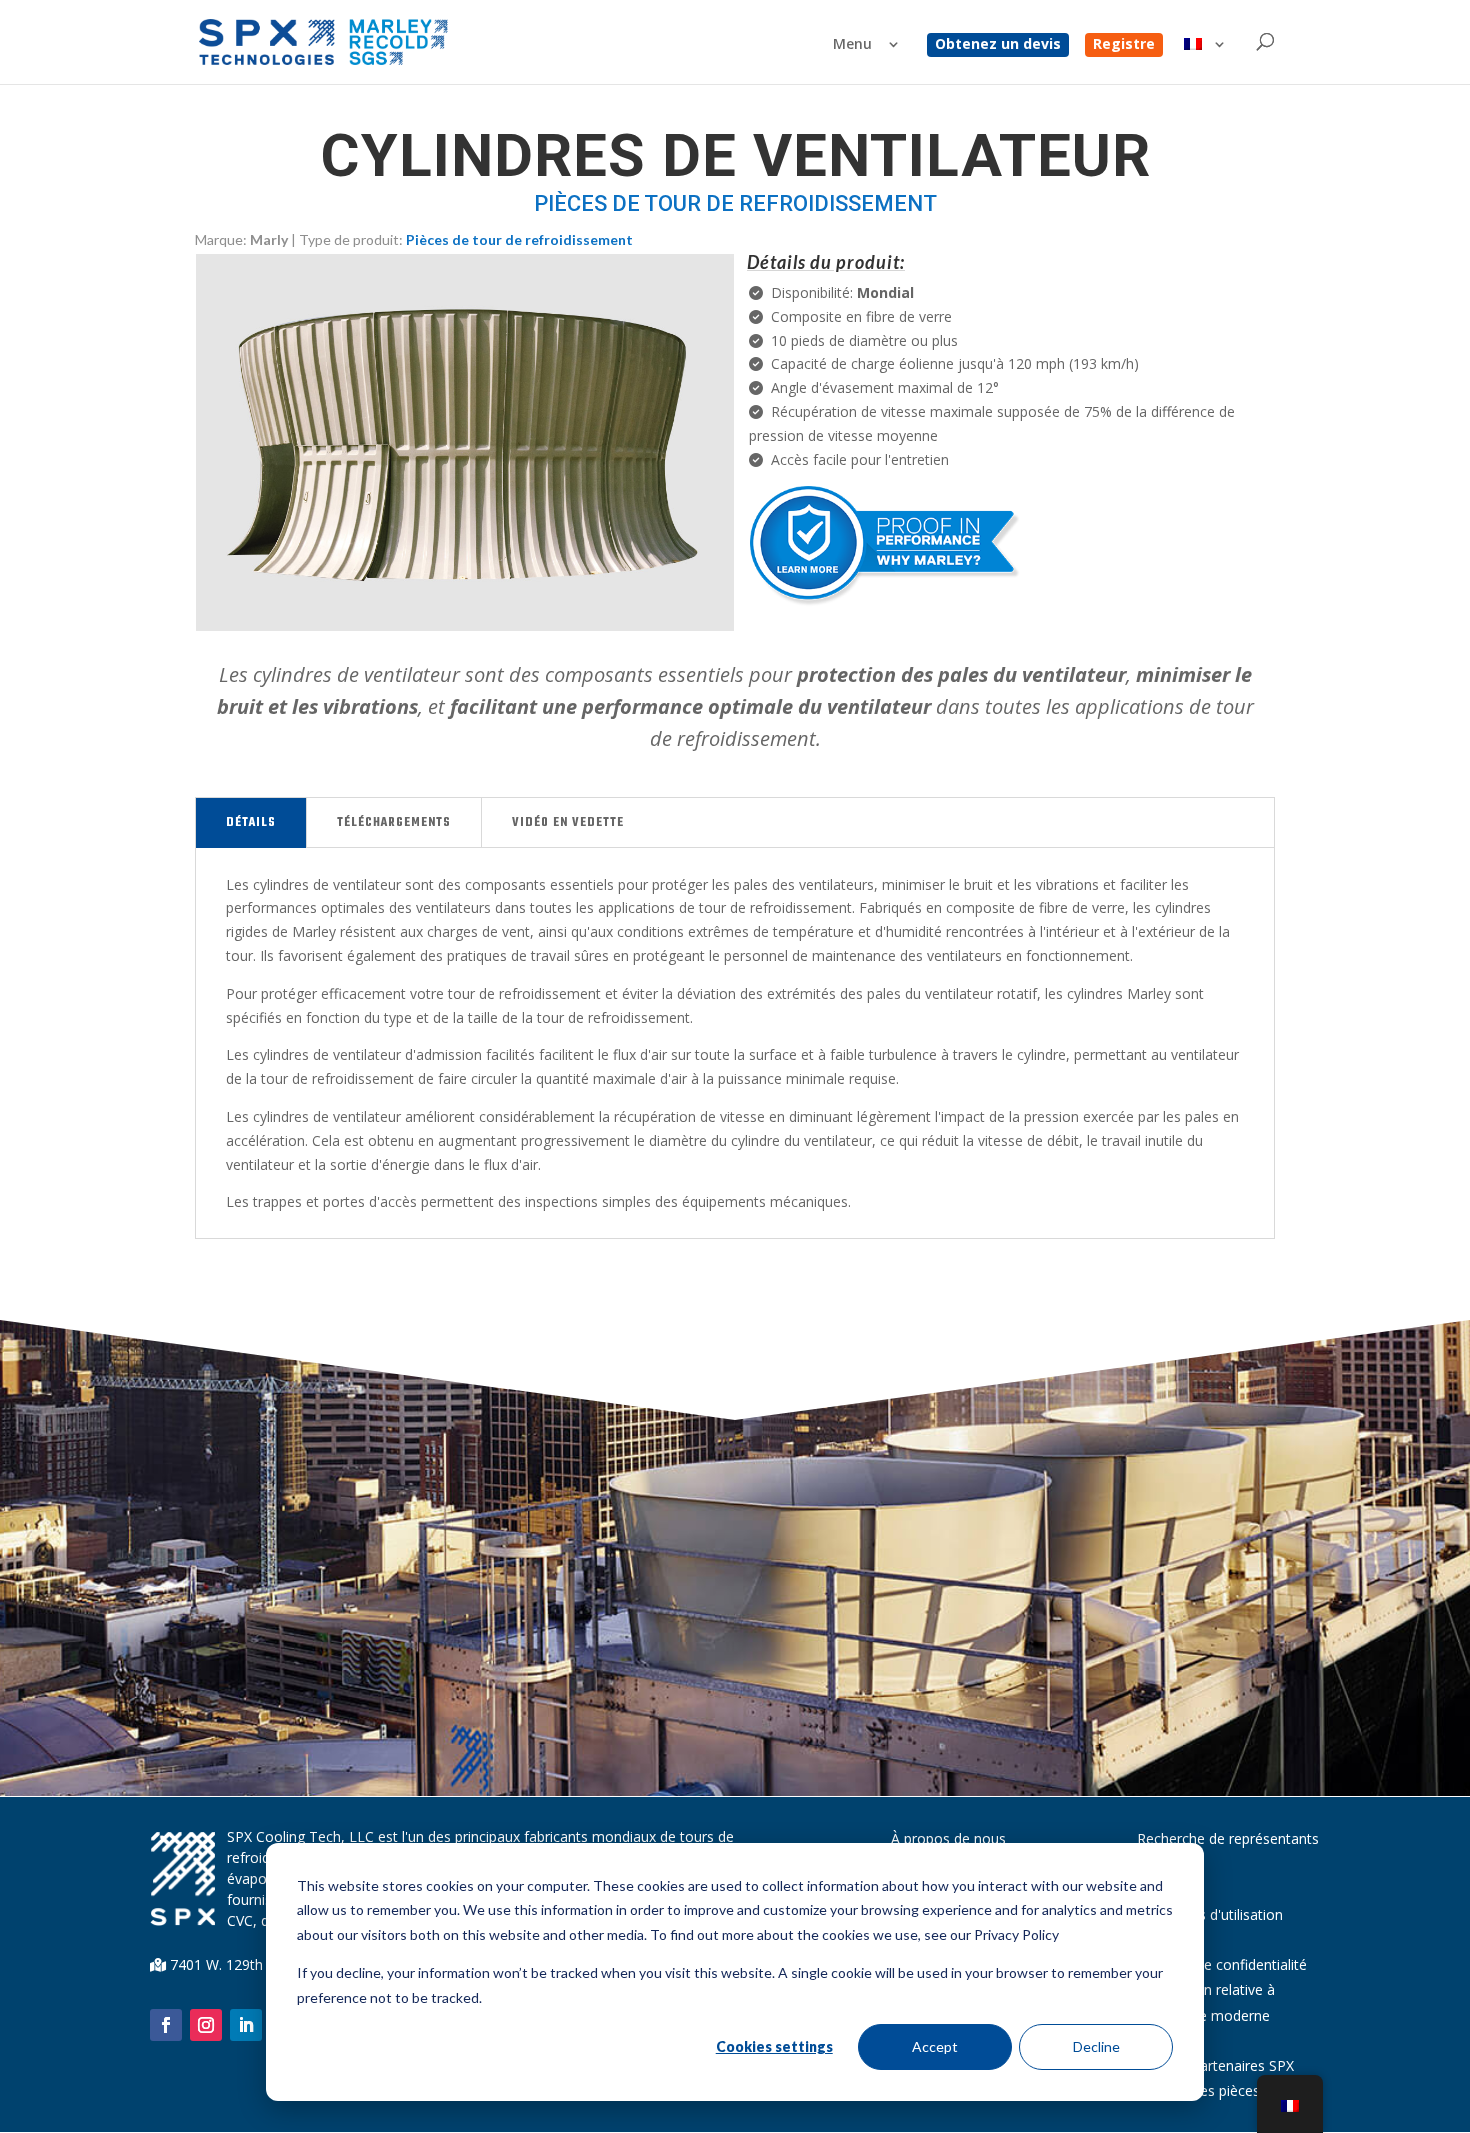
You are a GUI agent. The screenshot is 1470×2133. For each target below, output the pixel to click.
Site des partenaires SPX (1215, 2065)
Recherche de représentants (1228, 1838)
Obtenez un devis (998, 45)
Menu (852, 45)
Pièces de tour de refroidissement (519, 239)
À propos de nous (948, 1838)
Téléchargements (394, 823)
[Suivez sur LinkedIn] (246, 2025)
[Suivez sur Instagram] (206, 2025)
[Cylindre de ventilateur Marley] (465, 625)
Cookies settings (774, 2046)
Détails (251, 823)
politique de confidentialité (1222, 1964)
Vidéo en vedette (568, 823)
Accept (935, 2046)
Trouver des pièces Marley (1222, 2090)
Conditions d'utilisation (1210, 1914)
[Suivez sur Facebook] (166, 2025)
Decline (1096, 2046)
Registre (1124, 45)
